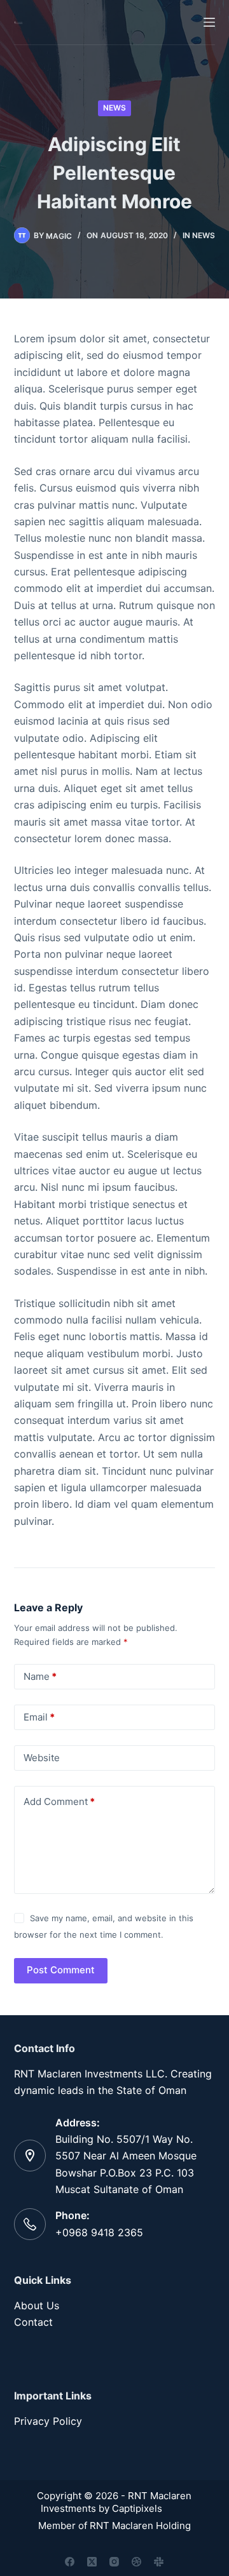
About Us (37, 2305)
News (114, 108)
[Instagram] (114, 2562)
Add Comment (59, 1801)
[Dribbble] (136, 2562)
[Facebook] (70, 2562)
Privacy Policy (48, 2421)
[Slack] (159, 2562)
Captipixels (140, 2508)
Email (39, 1717)
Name (40, 1676)
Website (42, 1758)
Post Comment (61, 1970)
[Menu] (209, 22)
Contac (31, 2322)
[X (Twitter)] (92, 2562)
